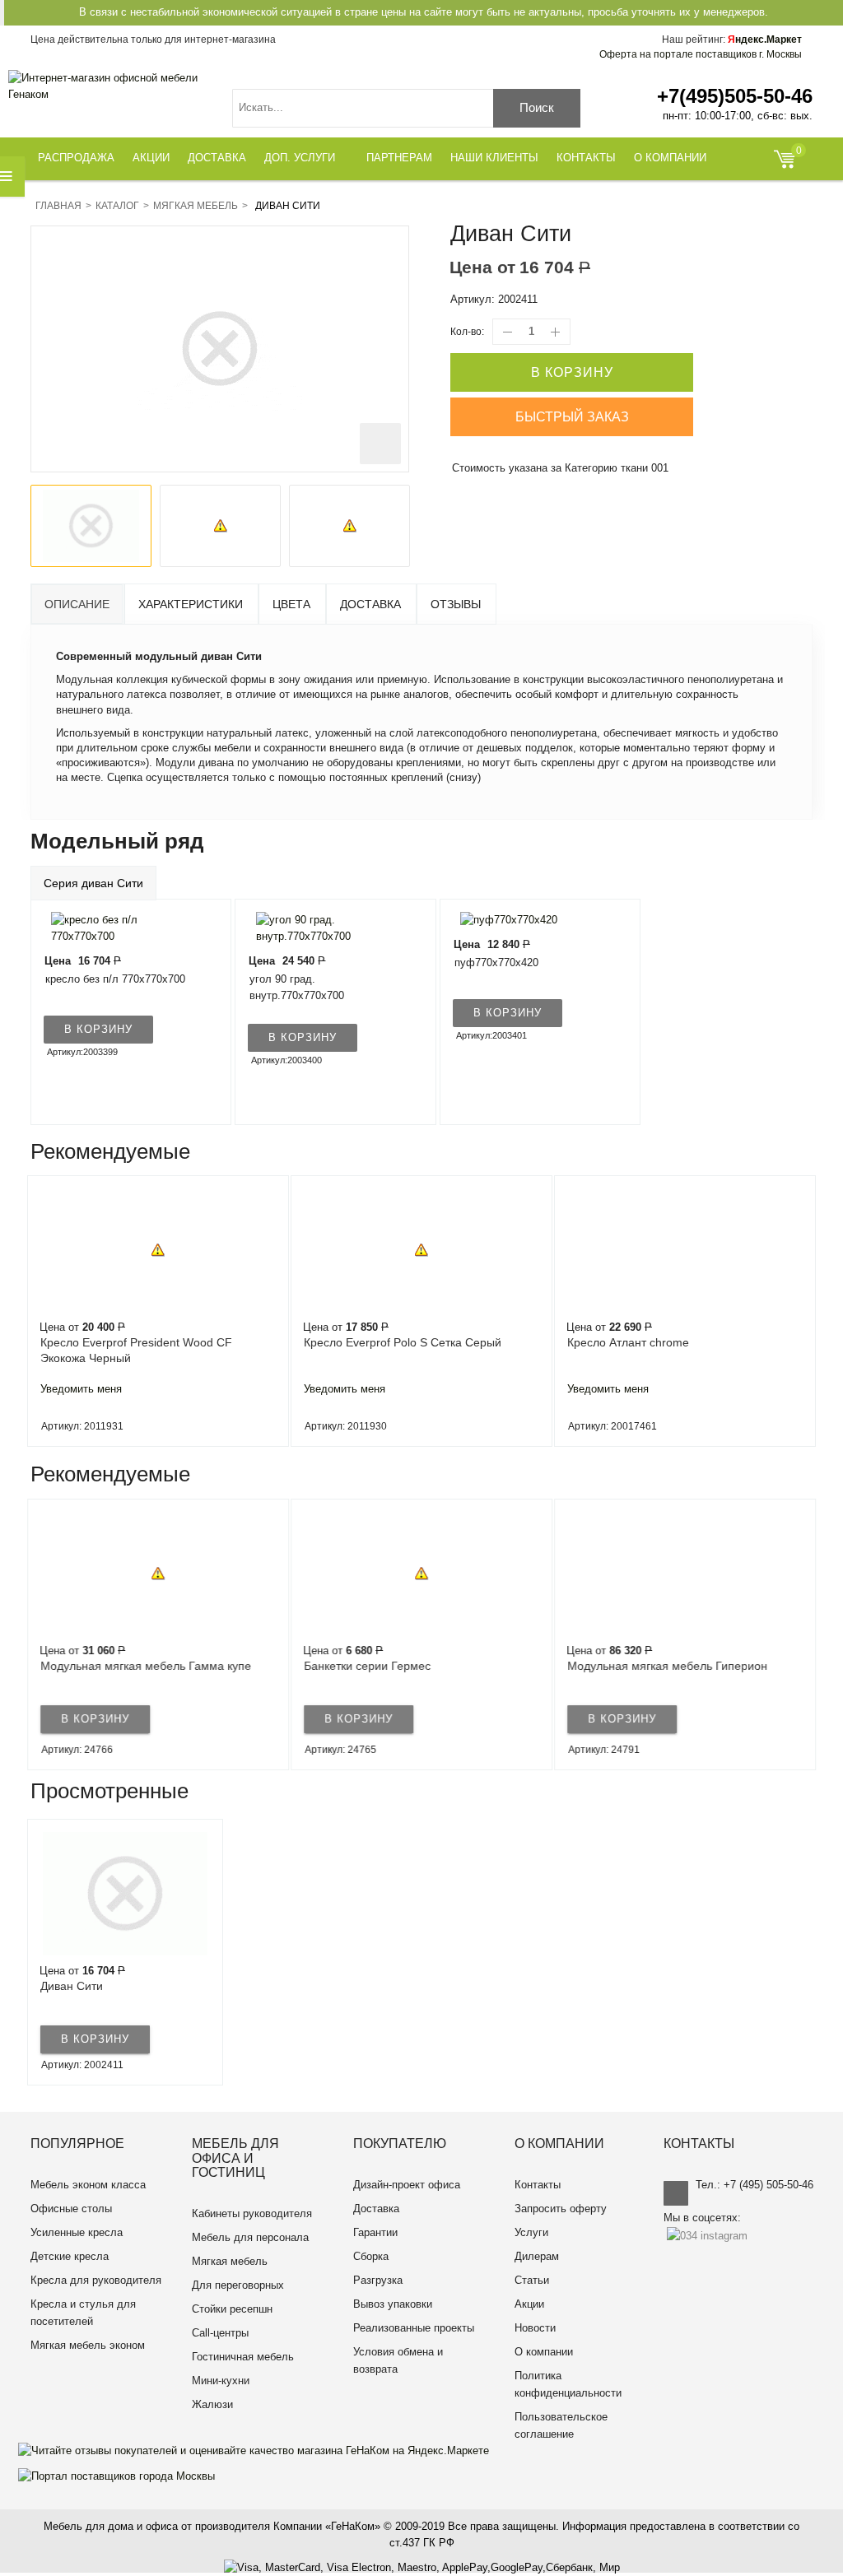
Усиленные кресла (77, 2232)
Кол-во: (467, 332)
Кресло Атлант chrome (628, 1342)
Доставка (370, 604)
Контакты (538, 2185)
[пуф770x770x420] (505, 920)
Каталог (117, 206)
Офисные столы (71, 2209)
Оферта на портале (701, 54)
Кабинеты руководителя (252, 2213)
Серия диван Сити (93, 883)
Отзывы (456, 604)
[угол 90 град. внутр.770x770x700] (325, 927)
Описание (77, 604)
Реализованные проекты (414, 2328)
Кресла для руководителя (96, 2280)
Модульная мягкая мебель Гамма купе (146, 1666)
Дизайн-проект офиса (407, 2185)
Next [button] (812, 1311)
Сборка (371, 2256)
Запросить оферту (561, 2209)
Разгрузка (378, 2280)
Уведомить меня (81, 1389)
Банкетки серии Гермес (367, 1666)
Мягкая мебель (196, 206)
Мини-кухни (221, 2381)
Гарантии (375, 2232)
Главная (58, 206)
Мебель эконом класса (88, 2185)
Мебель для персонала (250, 2237)
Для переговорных (238, 2285)
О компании (544, 2352)
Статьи (532, 2280)
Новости (535, 2328)
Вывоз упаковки (393, 2304)
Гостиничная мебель (243, 2357)
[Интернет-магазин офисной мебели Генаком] (111, 86)
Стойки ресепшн (232, 2309)
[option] (91, 526)
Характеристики (191, 604)
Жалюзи (212, 2404)
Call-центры (220, 2333)
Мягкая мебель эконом (88, 2345)
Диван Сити (72, 1986)
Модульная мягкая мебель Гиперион (667, 1666)
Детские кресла (70, 2256)
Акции (529, 2304)
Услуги (531, 2232)
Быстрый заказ (572, 417)
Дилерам (537, 2256)
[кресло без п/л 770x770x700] (121, 927)
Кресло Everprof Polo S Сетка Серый (403, 1342)
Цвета (291, 604)
